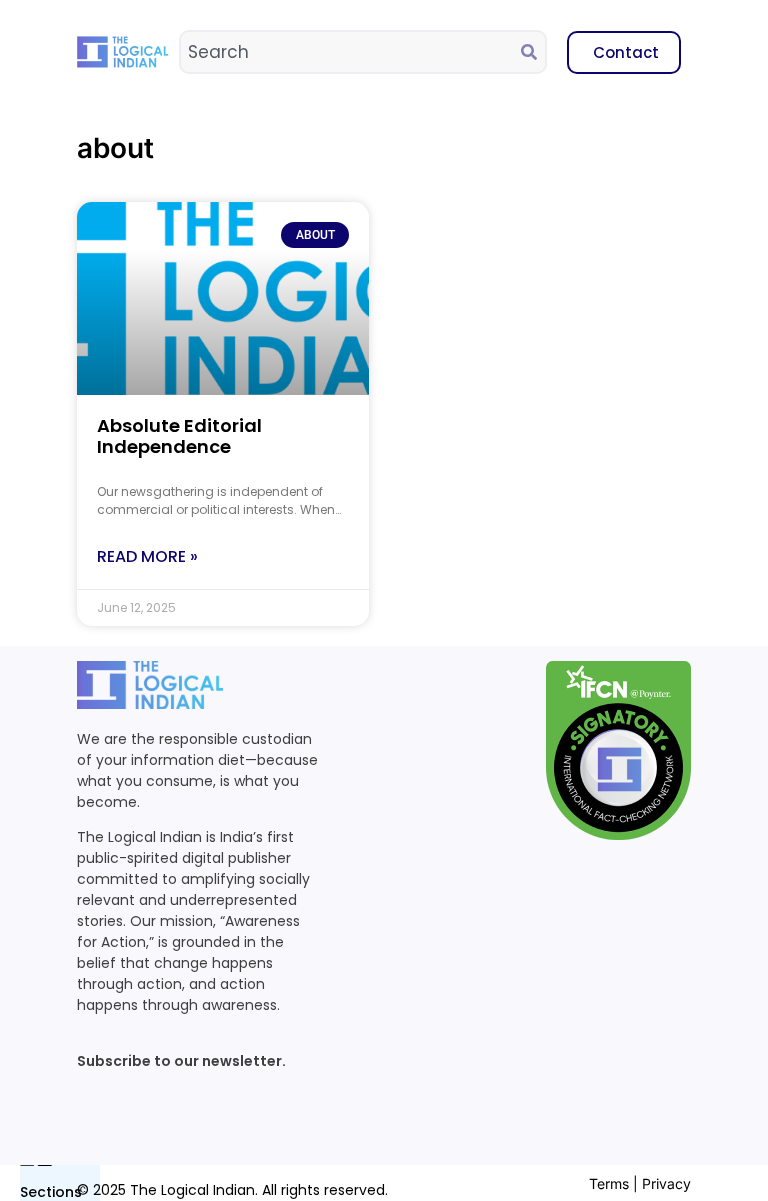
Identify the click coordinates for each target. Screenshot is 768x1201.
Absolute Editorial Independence (179, 436)
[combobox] (351, 52)
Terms (609, 1183)
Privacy (666, 1183)
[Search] (533, 52)
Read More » (147, 556)
